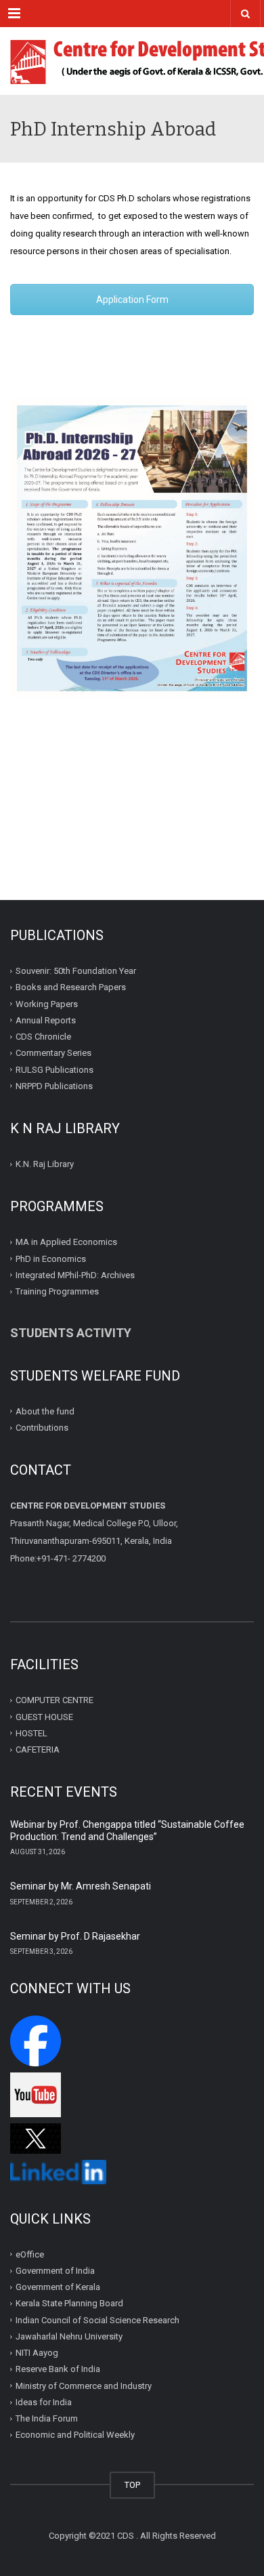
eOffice (30, 2254)
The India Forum (47, 2418)
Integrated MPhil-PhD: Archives (75, 1275)
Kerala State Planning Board (69, 2303)
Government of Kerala (58, 2287)
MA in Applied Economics (66, 1242)
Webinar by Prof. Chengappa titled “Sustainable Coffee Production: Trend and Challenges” (127, 1831)
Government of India (55, 2271)
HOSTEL (31, 1733)
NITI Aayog (37, 2353)
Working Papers (47, 1003)
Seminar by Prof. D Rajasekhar (75, 1936)
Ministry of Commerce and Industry (84, 2386)
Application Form (132, 300)
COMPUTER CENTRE (54, 1700)
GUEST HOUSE (44, 1716)
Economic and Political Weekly (75, 2435)
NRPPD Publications (54, 1086)
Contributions (43, 1428)
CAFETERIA (38, 1750)
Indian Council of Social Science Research (97, 2320)
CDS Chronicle (43, 1037)
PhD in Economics (51, 1258)
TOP (132, 2485)
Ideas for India (44, 2402)
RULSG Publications (54, 1069)
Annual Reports (46, 1020)
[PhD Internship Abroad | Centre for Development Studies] (132, 61)
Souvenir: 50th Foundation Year (76, 971)
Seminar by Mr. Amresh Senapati (81, 1886)
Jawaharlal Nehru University (69, 2336)
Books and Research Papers (71, 987)
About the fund (45, 1411)
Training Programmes (57, 1291)
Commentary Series (53, 1053)
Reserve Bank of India (58, 2369)
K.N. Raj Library (45, 1164)
